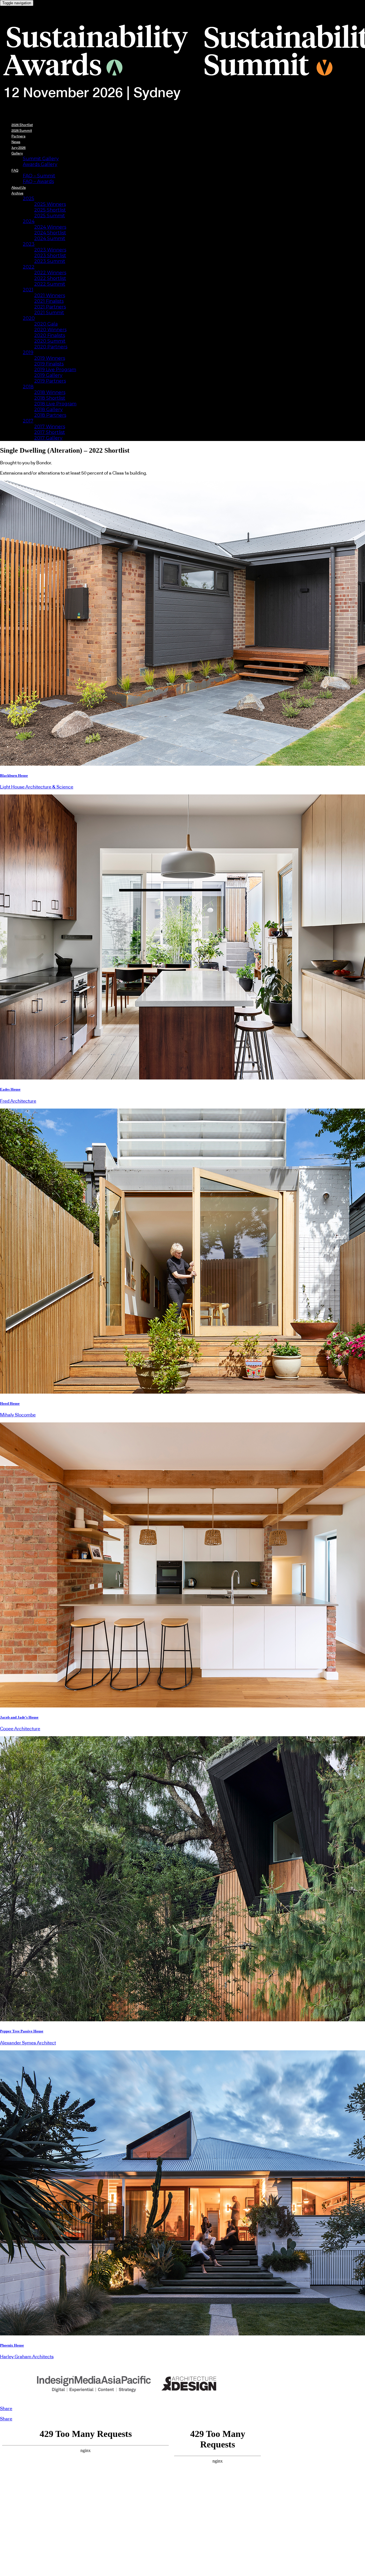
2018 (28, 387)
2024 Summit (50, 238)
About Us (19, 188)
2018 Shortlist (50, 398)
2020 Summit (50, 341)
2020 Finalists (50, 335)
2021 (28, 290)
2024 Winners (50, 227)
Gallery (17, 153)
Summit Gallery (41, 159)
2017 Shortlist (50, 432)
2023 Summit (50, 261)
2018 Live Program (55, 404)
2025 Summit (50, 216)
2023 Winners (50, 250)
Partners (18, 136)
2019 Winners (50, 358)
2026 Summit (22, 131)
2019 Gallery (48, 375)
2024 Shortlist (50, 233)
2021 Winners (50, 295)
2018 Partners (50, 415)
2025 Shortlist (50, 210)
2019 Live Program (55, 370)
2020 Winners (50, 330)
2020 (29, 318)
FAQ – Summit (39, 176)
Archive (17, 193)
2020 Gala (46, 324)
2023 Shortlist (50, 256)
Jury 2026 (19, 148)
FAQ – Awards (38, 181)
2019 (28, 352)
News (16, 142)
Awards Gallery (40, 164)
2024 (29, 221)
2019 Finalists (49, 364)
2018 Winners (50, 392)
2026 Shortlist (22, 125)
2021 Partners (50, 307)
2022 (29, 267)
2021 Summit (49, 313)
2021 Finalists (49, 301)
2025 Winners (50, 204)
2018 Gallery (48, 409)
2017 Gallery (48, 438)
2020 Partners (51, 347)
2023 (29, 244)
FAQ (15, 170)
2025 (29, 199)
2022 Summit (50, 284)
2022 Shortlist (50, 278)
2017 (28, 421)
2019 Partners (50, 381)
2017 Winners (50, 427)
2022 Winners (50, 273)
